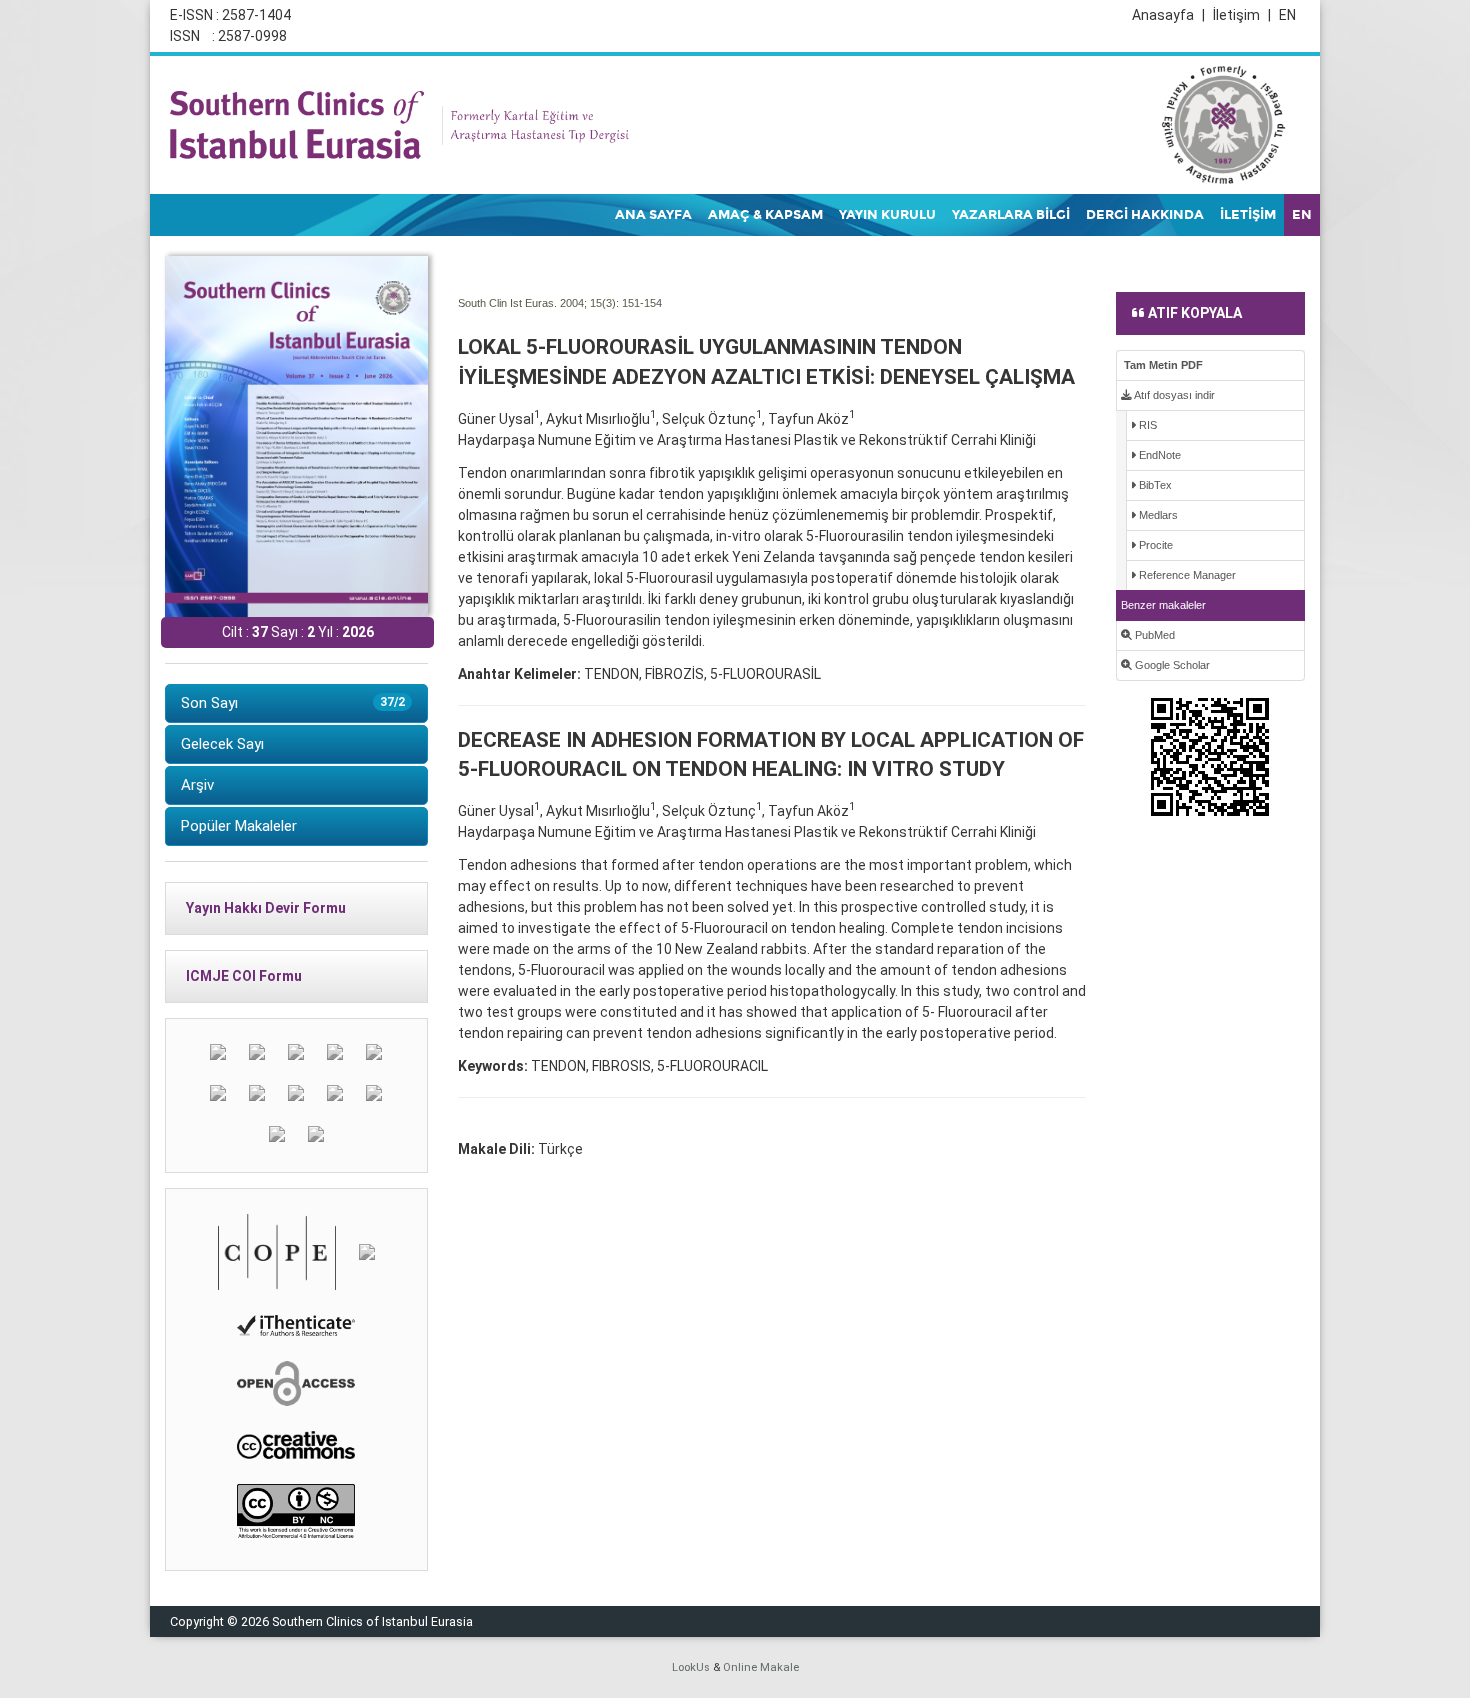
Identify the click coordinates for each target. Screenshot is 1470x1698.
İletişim (1242, 15)
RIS (1146, 425)
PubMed (1153, 635)
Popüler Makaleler (239, 826)
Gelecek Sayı (222, 744)
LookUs (691, 1667)
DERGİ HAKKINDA (1145, 215)
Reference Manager (1186, 575)
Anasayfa (1168, 15)
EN (1287, 15)
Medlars (1157, 515)
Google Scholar (1171, 665)
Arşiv (197, 785)
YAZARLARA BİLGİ (1011, 215)
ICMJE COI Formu (244, 976)
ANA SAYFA (653, 215)
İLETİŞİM (1248, 215)
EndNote (1158, 455)
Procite (1154, 545)
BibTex (1154, 485)
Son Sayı (293, 703)
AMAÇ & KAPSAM (765, 215)
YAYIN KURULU (887, 215)
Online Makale (761, 1667)
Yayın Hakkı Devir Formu (266, 908)
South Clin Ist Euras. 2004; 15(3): (538, 303)
